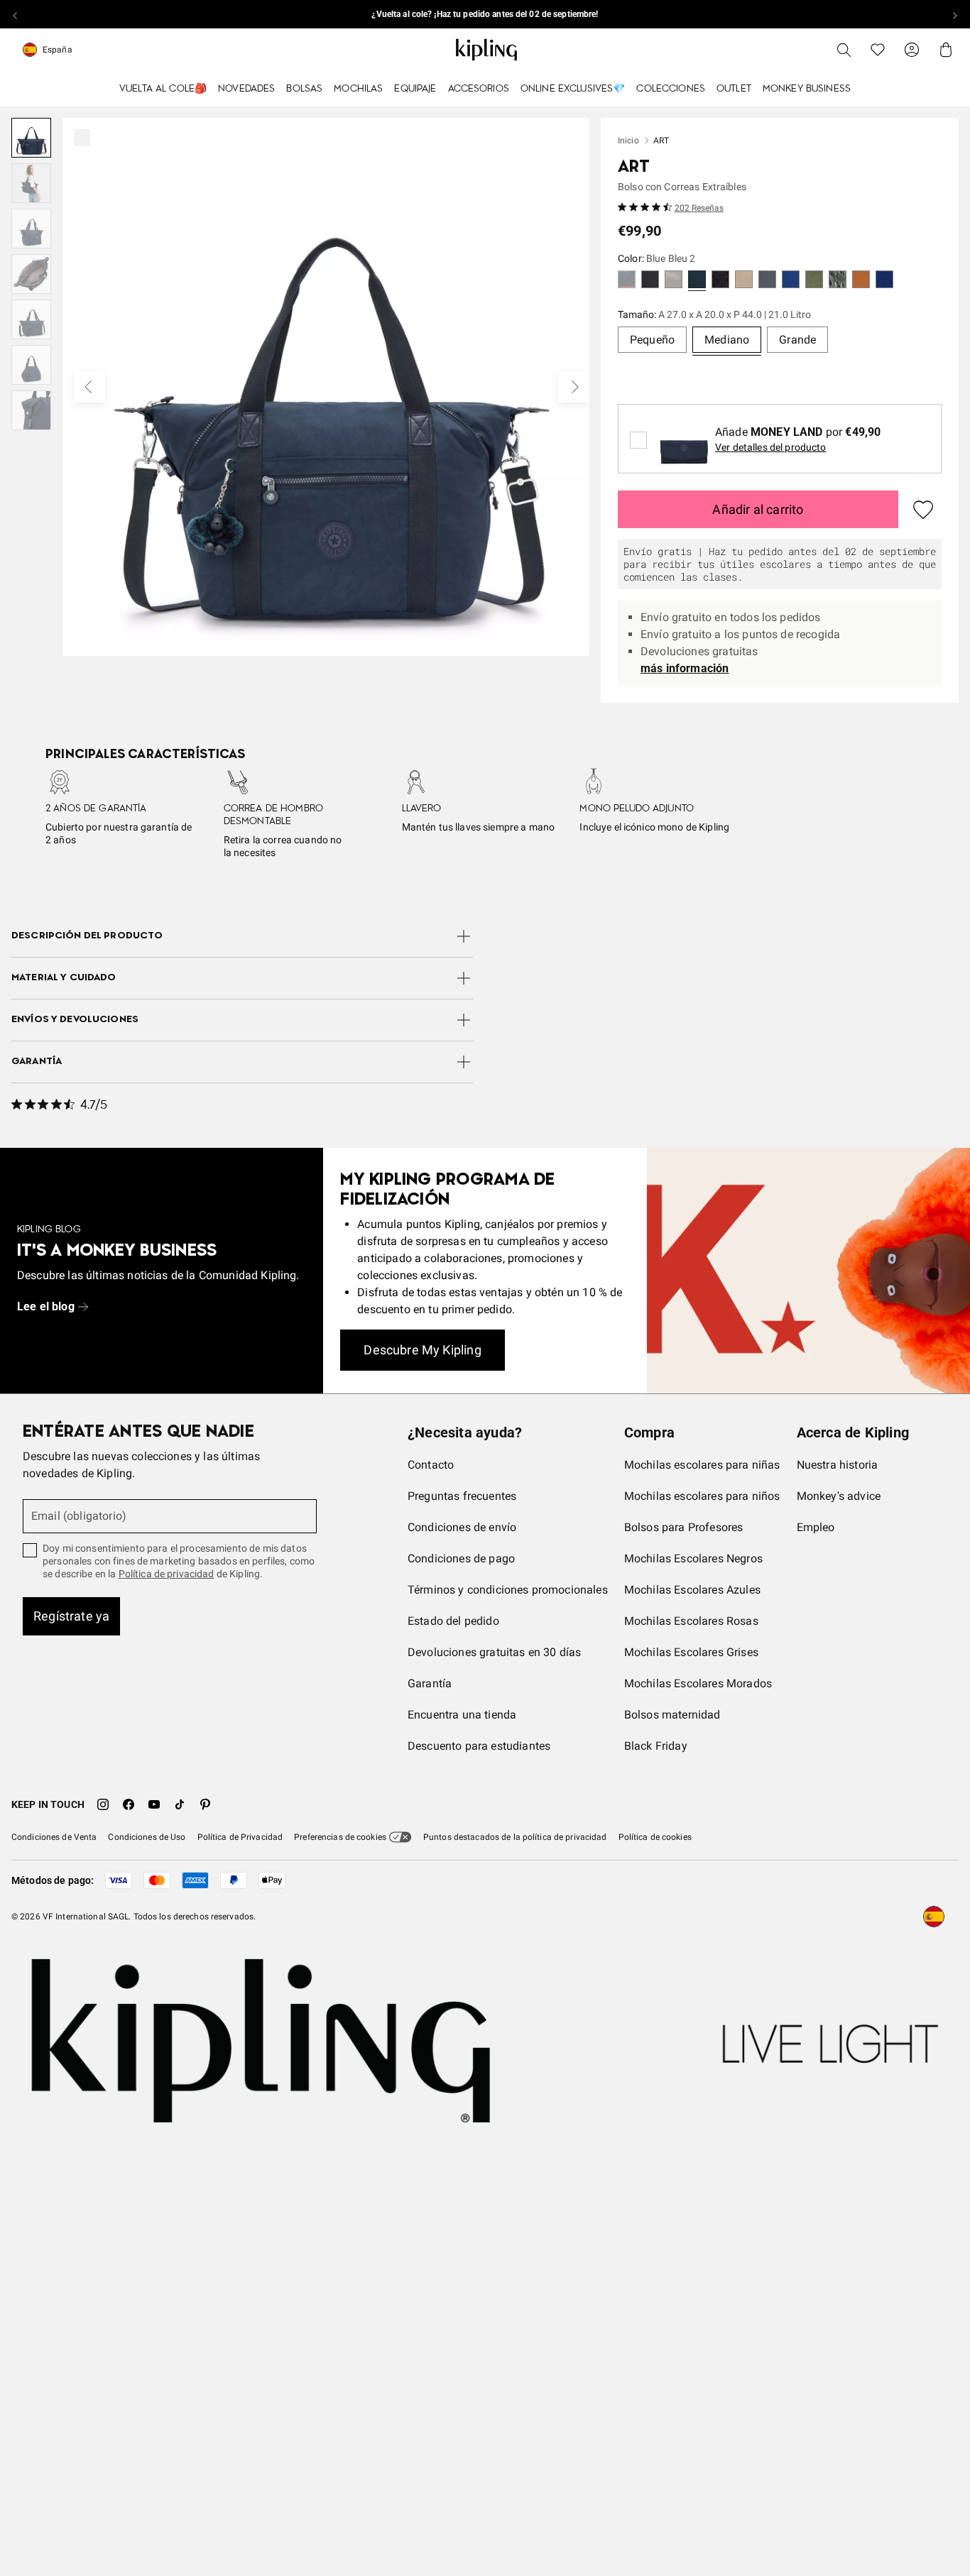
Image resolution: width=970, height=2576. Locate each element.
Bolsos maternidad (672, 1715)
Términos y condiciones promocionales (508, 1590)
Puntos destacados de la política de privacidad (515, 1837)
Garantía (430, 1683)
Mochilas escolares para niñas (702, 1465)
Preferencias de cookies (340, 1837)
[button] (627, 281)
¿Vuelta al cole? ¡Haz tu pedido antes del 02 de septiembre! (485, 14)
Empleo (816, 1527)
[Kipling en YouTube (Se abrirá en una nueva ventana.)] (154, 1804)
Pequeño (652, 340)
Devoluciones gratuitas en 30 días (494, 1652)
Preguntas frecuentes (462, 1496)
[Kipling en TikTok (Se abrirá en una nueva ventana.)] (180, 1804)
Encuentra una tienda (462, 1715)
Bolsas (304, 89)
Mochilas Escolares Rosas (691, 1621)
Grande (797, 340)
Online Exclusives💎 (573, 89)
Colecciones (671, 89)
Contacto (431, 1465)
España (58, 50)
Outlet (734, 89)
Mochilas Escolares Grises (691, 1652)
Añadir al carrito (758, 509)
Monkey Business (807, 89)
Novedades (246, 89)
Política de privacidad (167, 1574)
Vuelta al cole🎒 (163, 89)
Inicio (628, 141)
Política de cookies (655, 1837)
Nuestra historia (838, 1465)
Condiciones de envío (462, 1527)
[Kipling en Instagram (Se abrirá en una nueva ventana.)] (103, 1804)
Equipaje (415, 89)
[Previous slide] (16, 14)
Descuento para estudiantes (479, 1746)
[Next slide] (954, 14)
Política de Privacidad (240, 1837)
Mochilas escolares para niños (702, 1496)
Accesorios (479, 89)
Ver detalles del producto (771, 447)
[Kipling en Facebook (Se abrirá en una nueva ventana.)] (129, 1804)
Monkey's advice (839, 1496)
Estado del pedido (453, 1621)
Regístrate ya (71, 1616)
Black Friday (656, 1746)
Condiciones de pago (461, 1558)
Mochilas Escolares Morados (698, 1683)
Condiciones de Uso (147, 1837)
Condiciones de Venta (54, 1837)
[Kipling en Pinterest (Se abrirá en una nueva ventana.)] (205, 1804)
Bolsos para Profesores (684, 1527)
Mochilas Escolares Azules (692, 1590)
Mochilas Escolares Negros (693, 1558)
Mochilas (358, 89)
